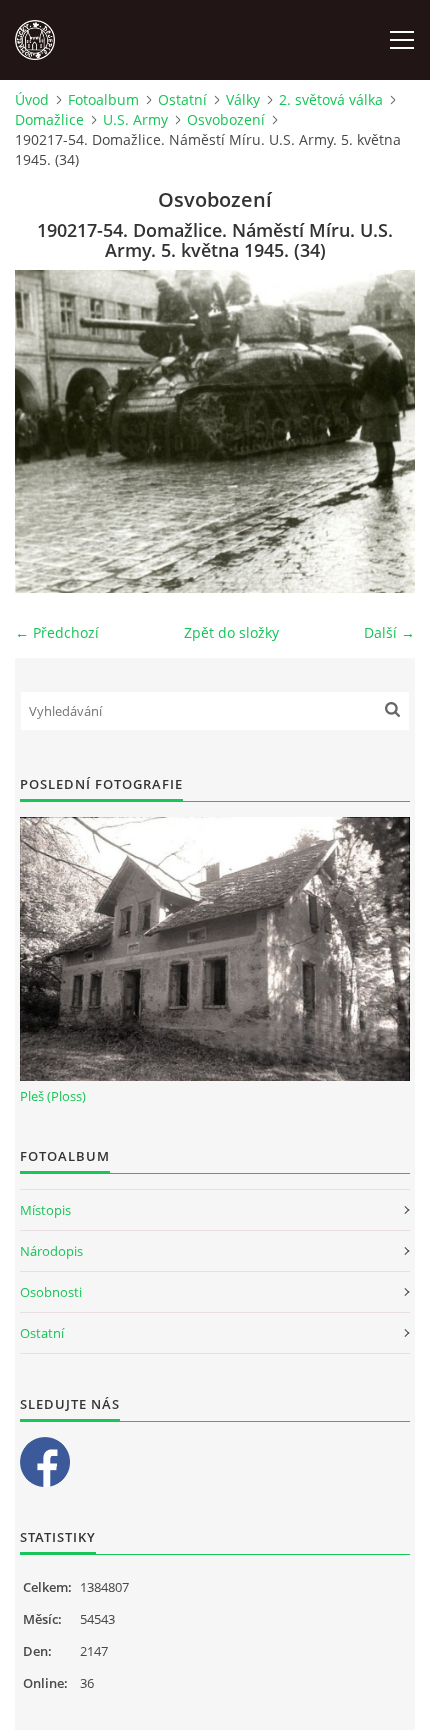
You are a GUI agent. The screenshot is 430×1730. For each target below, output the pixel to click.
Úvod (32, 99)
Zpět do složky (231, 632)
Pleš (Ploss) (53, 1096)
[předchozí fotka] (47, 431)
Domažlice (49, 119)
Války (243, 99)
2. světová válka (331, 99)
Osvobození (226, 119)
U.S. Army (135, 119)
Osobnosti (51, 1292)
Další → (389, 632)
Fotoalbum (103, 99)
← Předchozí (57, 632)
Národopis (51, 1251)
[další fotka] (382, 431)
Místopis (45, 1210)
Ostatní (182, 99)
